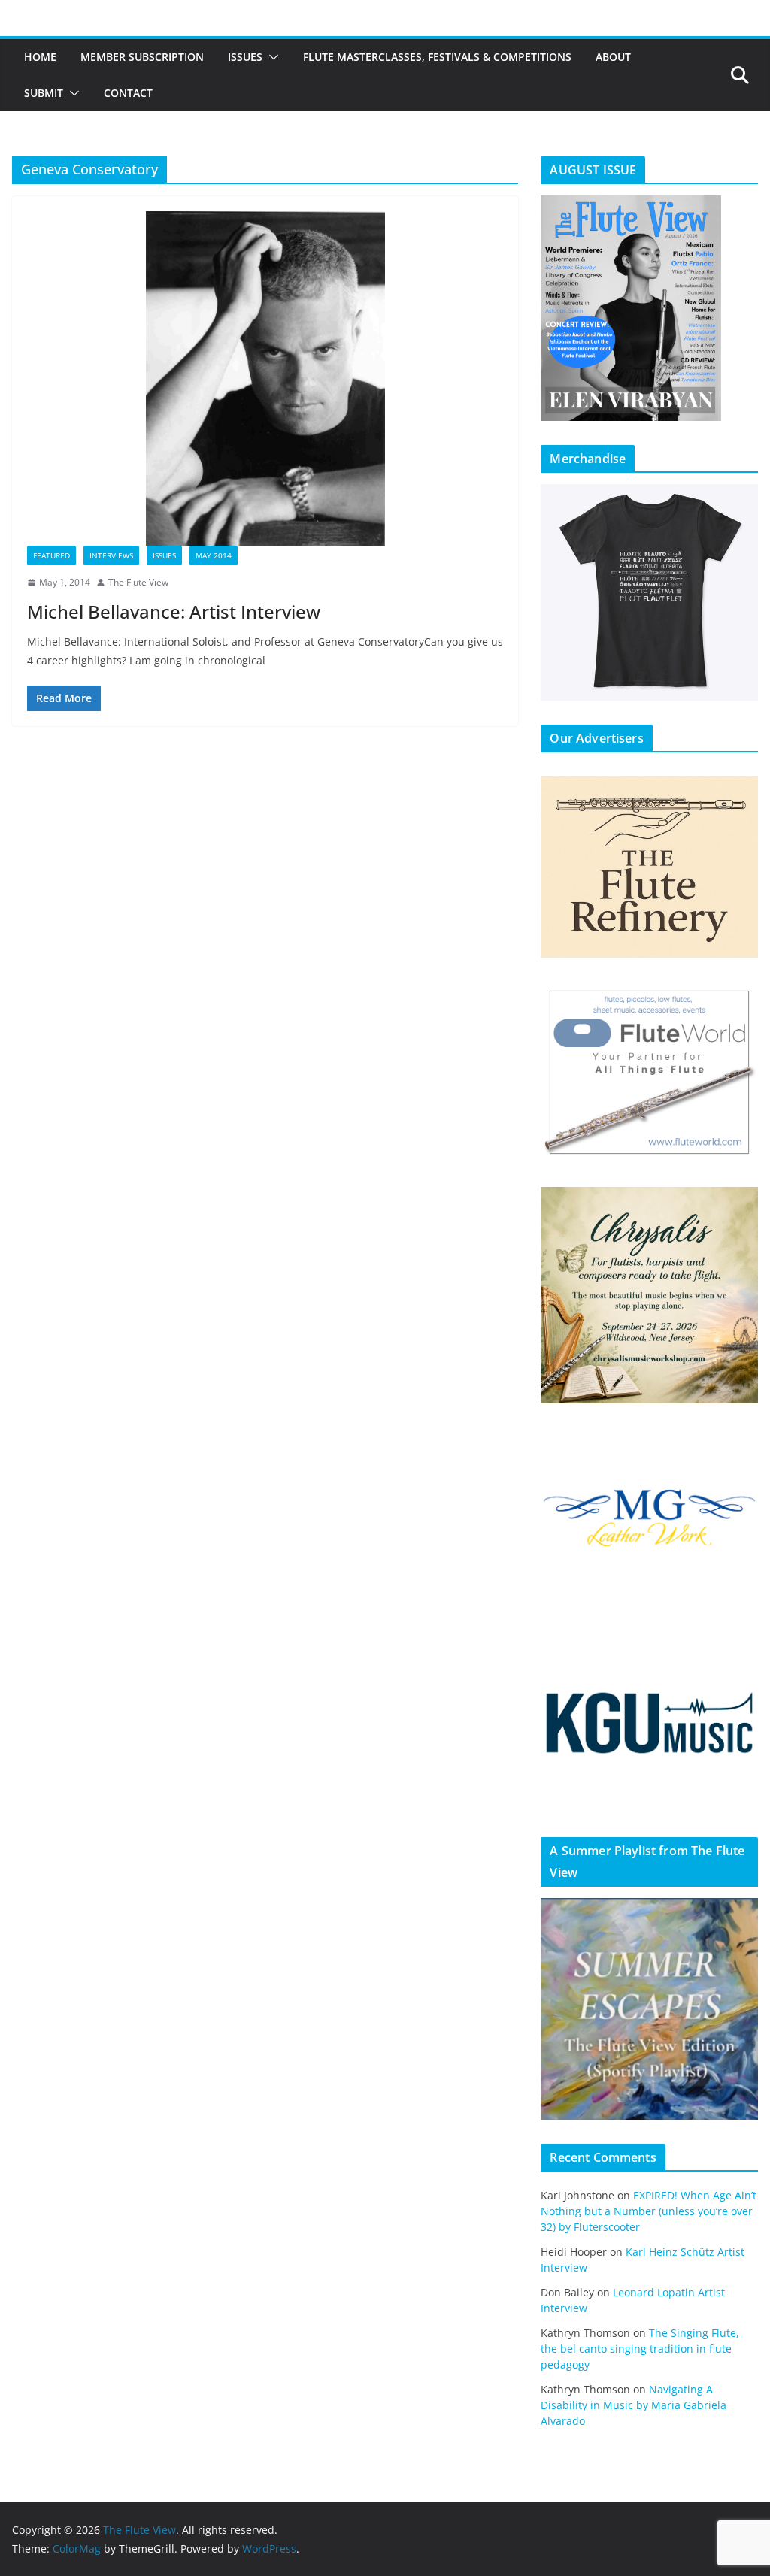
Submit (44, 93)
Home (40, 57)
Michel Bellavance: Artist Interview (174, 611)
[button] (271, 57)
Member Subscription (142, 57)
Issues (245, 57)
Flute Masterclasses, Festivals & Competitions (437, 57)
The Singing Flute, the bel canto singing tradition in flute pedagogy (640, 2349)
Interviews (111, 555)
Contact (128, 93)
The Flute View (138, 582)
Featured (52, 555)
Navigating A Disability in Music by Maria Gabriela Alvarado (634, 2405)
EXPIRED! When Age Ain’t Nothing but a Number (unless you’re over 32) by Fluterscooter (649, 2211)
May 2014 (214, 555)
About (613, 57)
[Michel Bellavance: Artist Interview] (265, 378)
